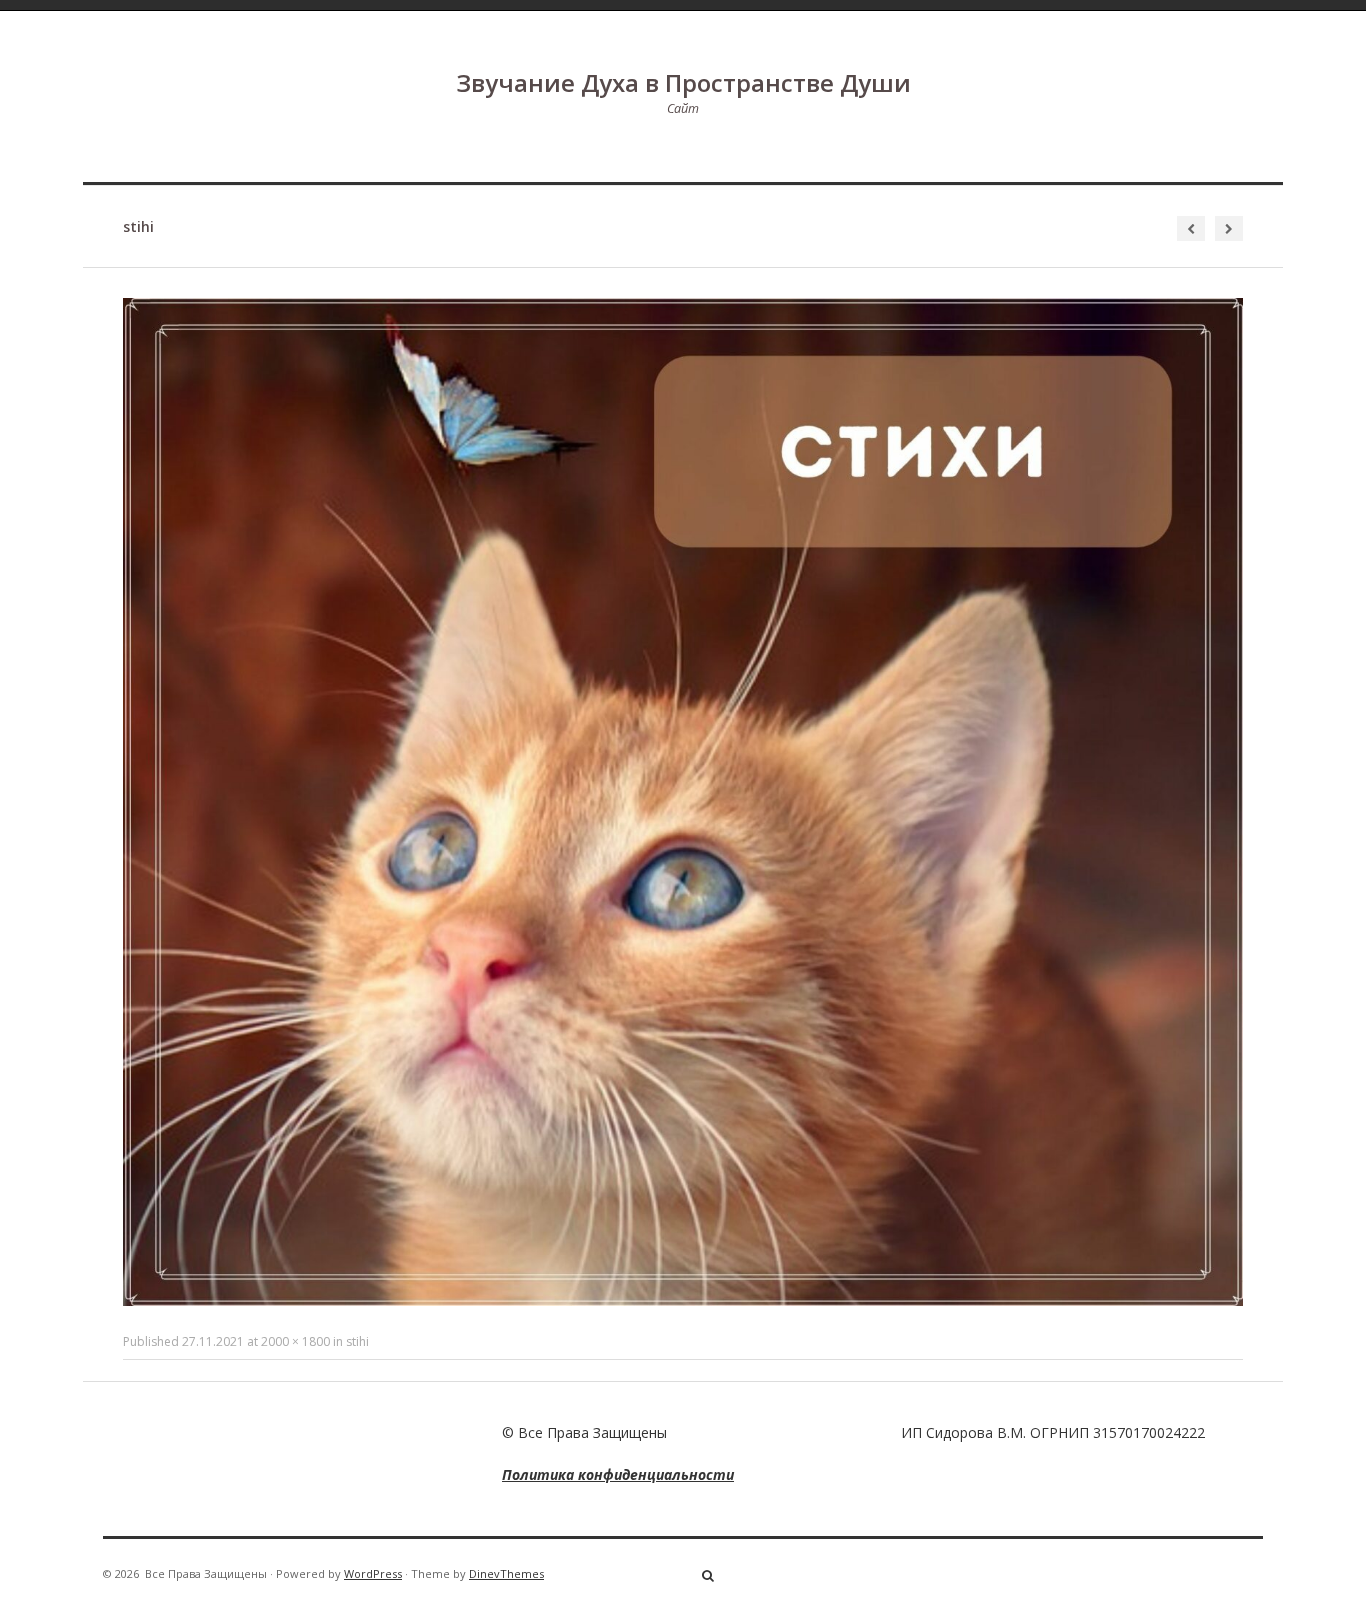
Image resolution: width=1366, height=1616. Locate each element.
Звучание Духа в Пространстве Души (683, 82)
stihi (357, 1341)
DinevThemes (506, 1573)
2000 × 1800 (295, 1341)
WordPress (373, 1573)
